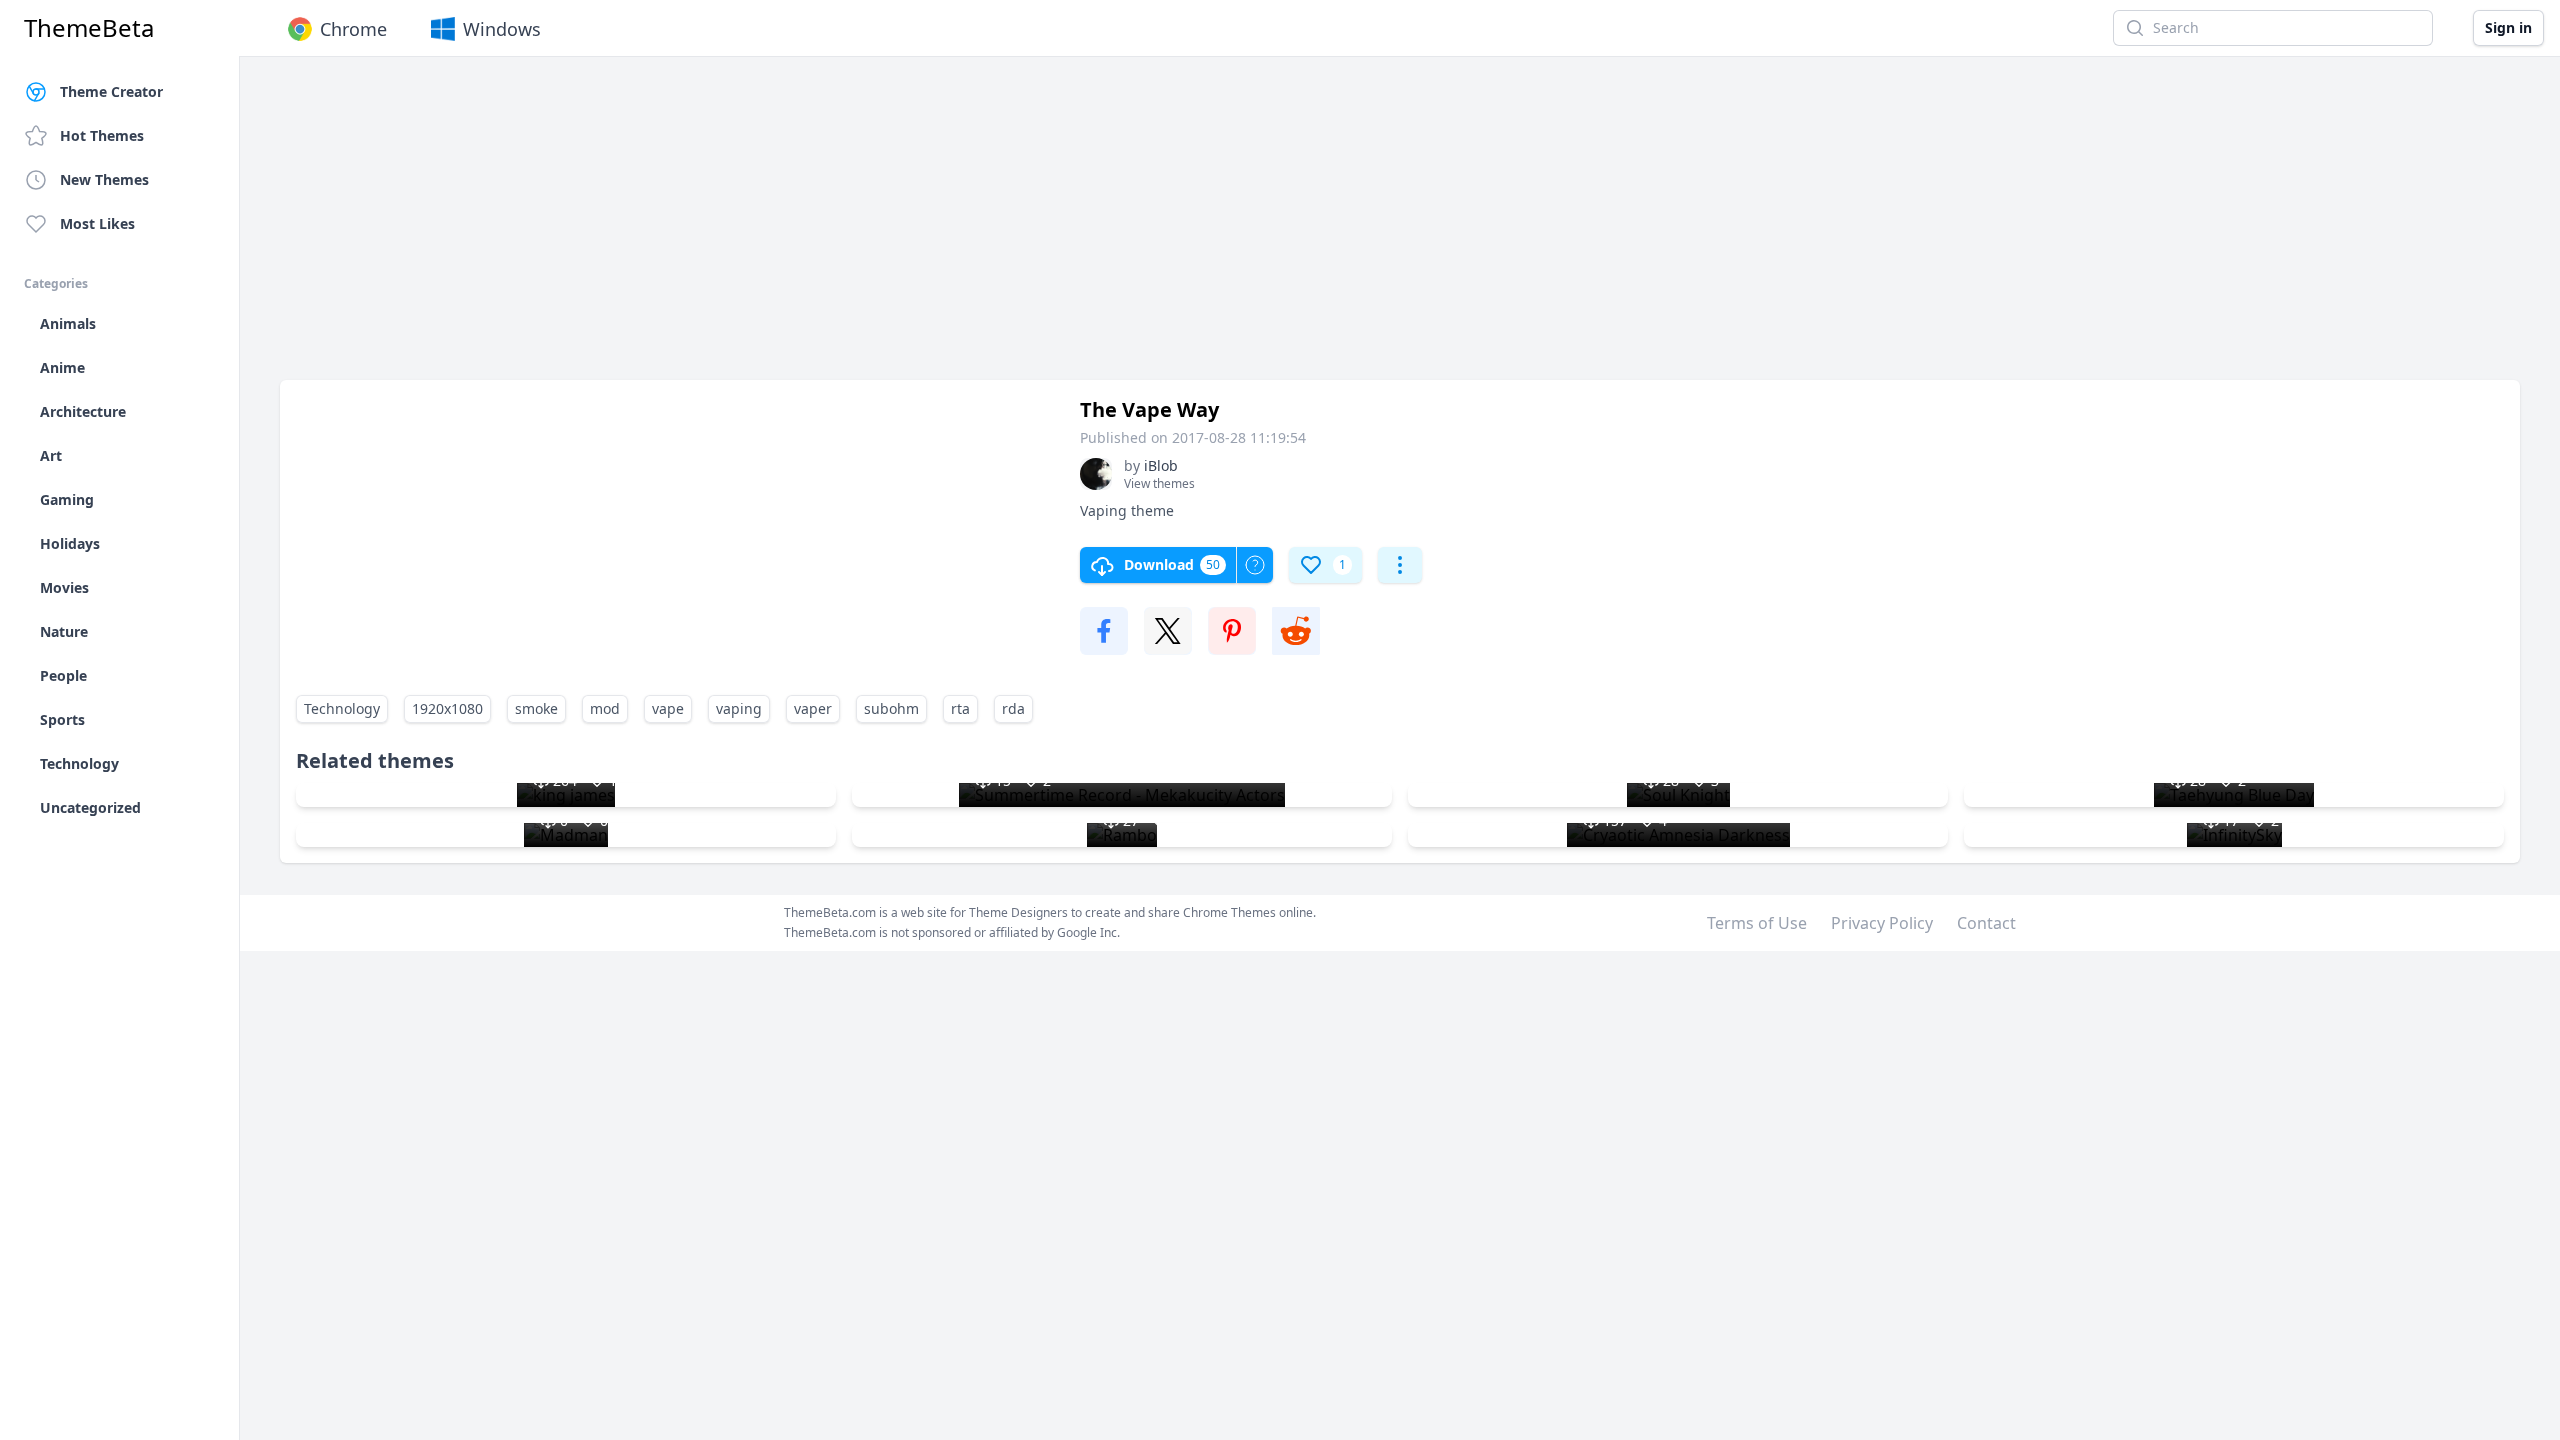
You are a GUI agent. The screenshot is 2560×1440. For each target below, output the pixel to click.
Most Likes (97, 223)
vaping (739, 708)
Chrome (353, 29)
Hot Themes (102, 135)
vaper (813, 708)
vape (668, 708)
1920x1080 (447, 708)
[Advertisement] (880, 228)
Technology (342, 708)
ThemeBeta (89, 28)
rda (1013, 708)
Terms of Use (1757, 923)
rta (960, 708)
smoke (536, 708)
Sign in (2508, 27)
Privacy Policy (1882, 923)
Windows (502, 29)
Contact (1986, 923)
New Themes (104, 179)
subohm (891, 708)
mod (605, 708)
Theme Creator (111, 91)
